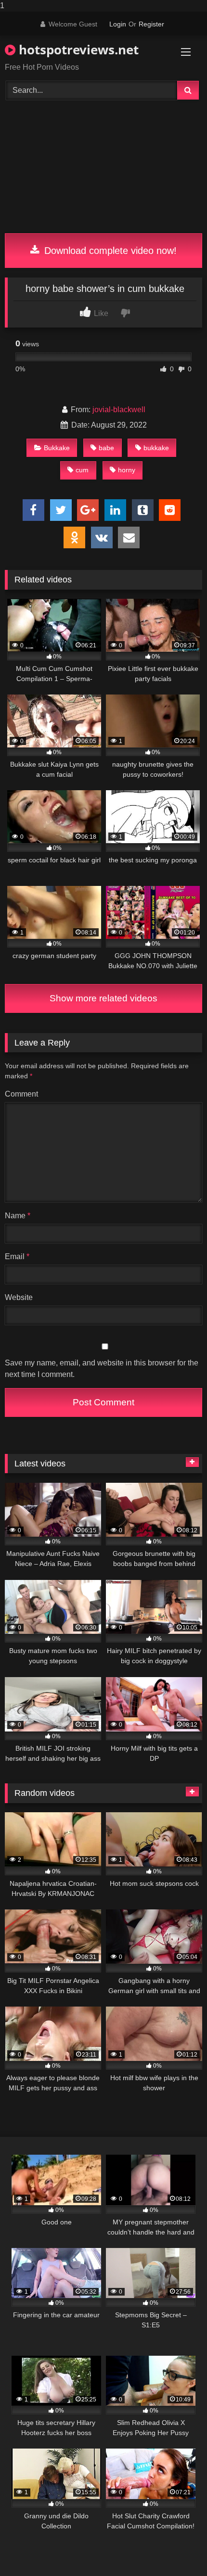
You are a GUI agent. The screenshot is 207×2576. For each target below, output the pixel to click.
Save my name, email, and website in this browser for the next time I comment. (102, 1369)
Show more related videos (103, 998)
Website (19, 1297)
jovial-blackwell (119, 410)
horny (127, 470)
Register (151, 24)
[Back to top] (177, 2549)
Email (17, 1256)
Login (118, 24)
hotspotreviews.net (77, 50)
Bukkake (57, 448)
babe (106, 448)
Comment (21, 1094)
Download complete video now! (109, 251)
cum (82, 470)
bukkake (156, 448)
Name (18, 1216)
